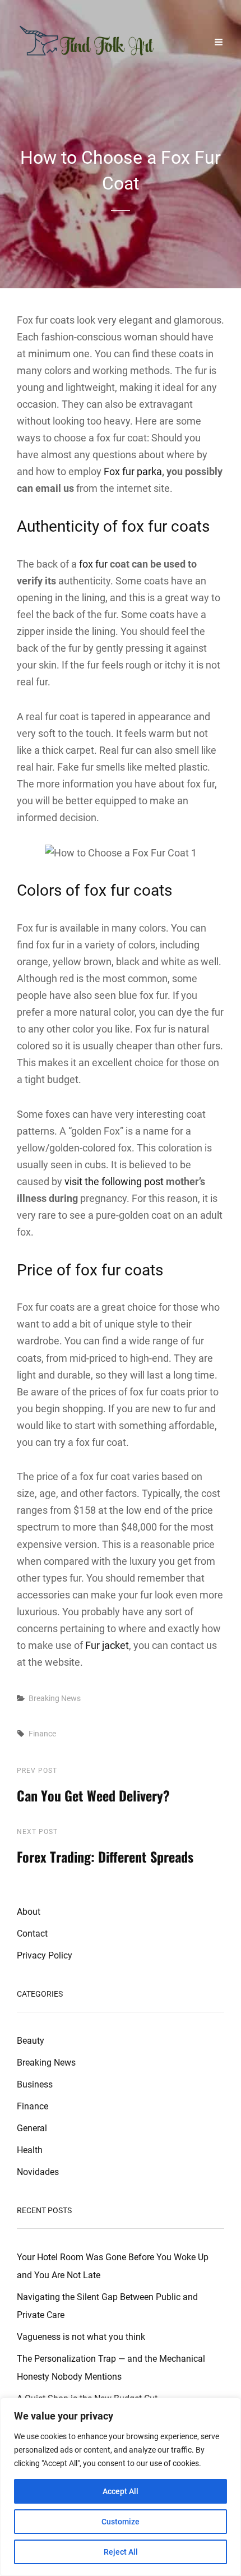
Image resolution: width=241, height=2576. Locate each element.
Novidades (38, 2172)
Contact (32, 1934)
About (29, 1912)
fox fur (93, 564)
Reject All (121, 2552)
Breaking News (55, 1698)
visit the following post (114, 1181)
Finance (42, 1734)
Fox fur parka (133, 471)
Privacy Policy (45, 1955)
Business (35, 2084)
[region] (121, 2487)
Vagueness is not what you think (81, 2337)
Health (30, 2150)
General (32, 2128)
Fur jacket (107, 1645)
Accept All (121, 2491)
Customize (121, 2522)
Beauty (31, 2041)
